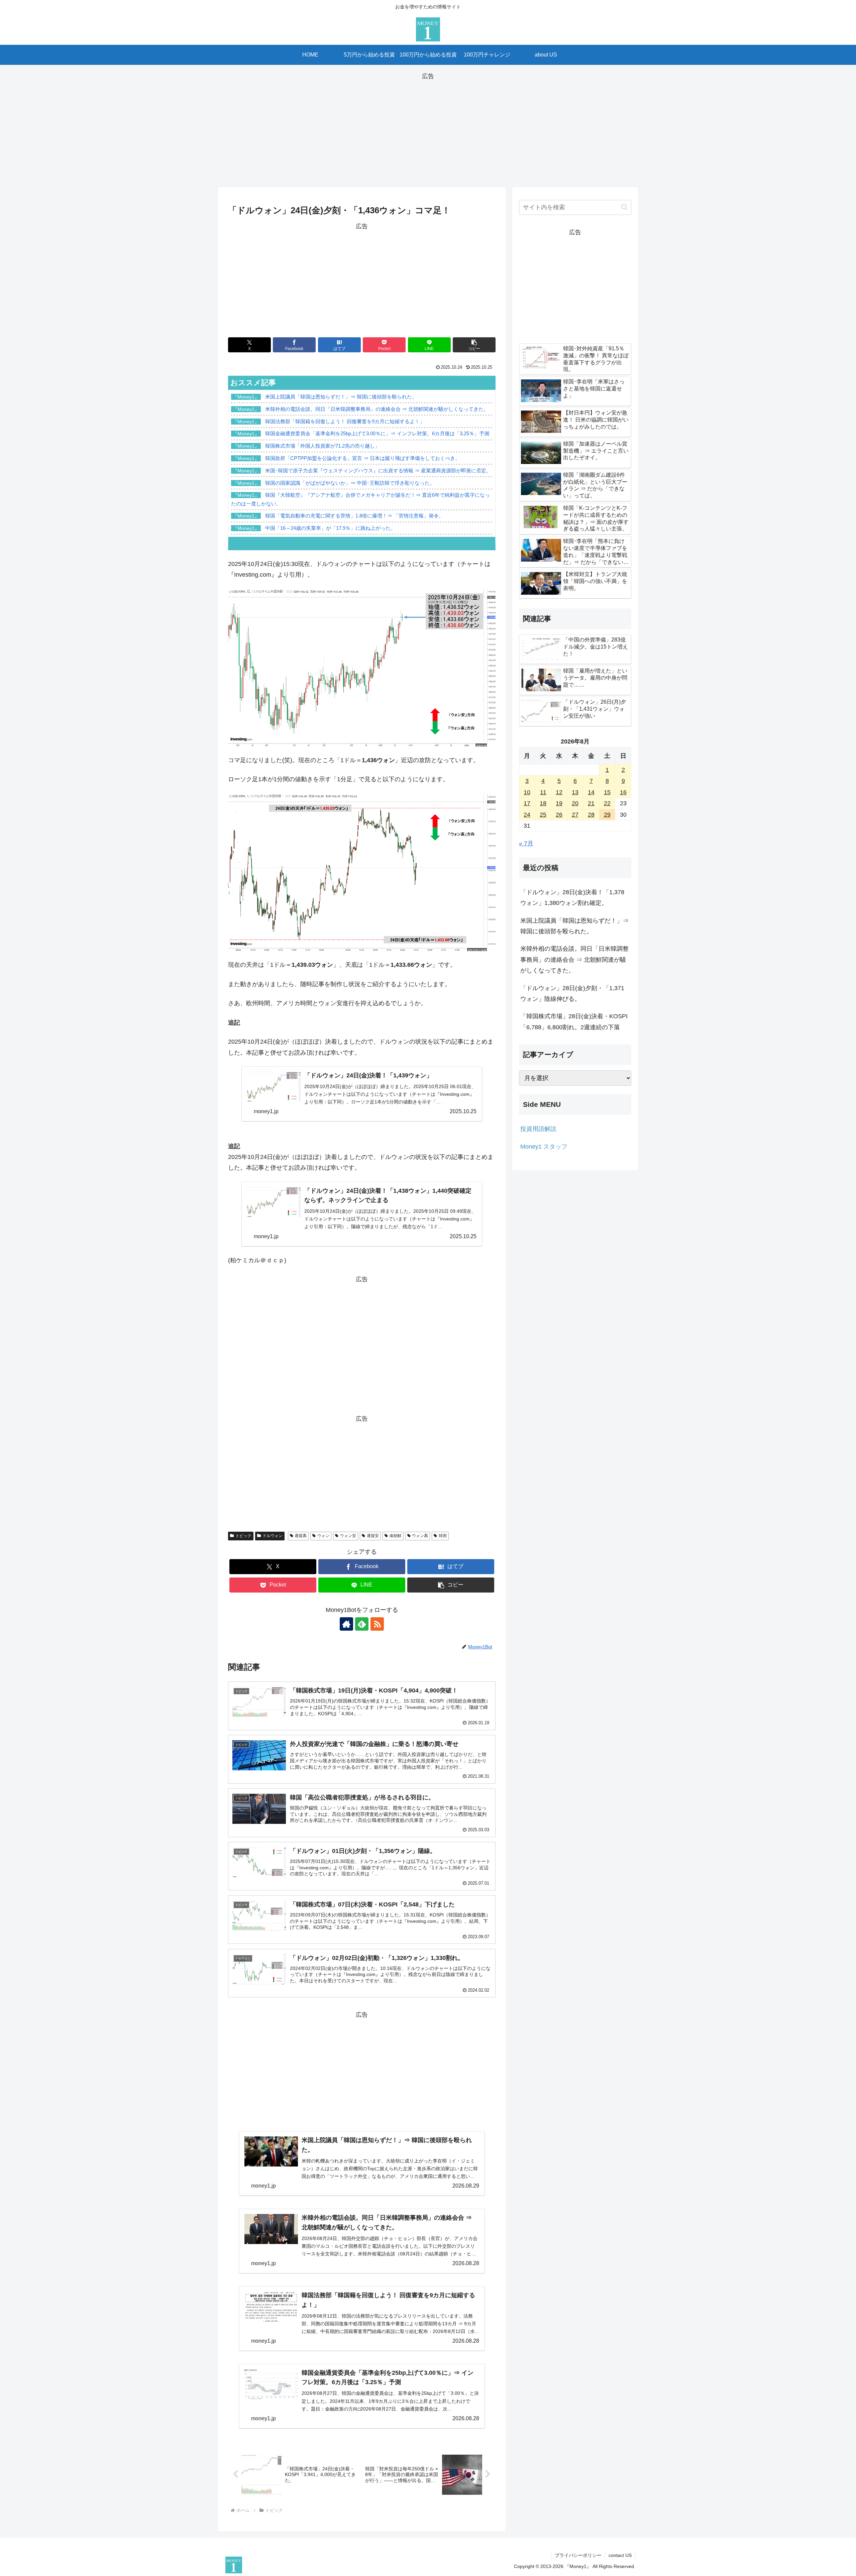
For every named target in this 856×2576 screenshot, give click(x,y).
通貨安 (373, 1536)
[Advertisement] (428, 128)
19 (559, 803)
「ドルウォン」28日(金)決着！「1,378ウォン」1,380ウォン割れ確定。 (572, 898)
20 (575, 803)
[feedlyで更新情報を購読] (362, 1624)
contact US (620, 2555)
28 (591, 815)
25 (543, 815)
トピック (243, 1536)
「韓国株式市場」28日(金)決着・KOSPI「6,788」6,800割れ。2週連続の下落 (574, 1022)
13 (575, 792)
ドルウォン (273, 1536)
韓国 (443, 1536)
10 (527, 792)
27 (575, 815)
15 (607, 792)
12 (559, 792)
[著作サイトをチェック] (346, 1624)
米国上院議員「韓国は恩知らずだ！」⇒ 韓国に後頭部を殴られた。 (574, 926)
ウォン (323, 1536)
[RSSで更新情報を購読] (377, 1624)
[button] (474, 345)
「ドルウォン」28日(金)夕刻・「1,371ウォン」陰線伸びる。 (572, 993)
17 (527, 803)
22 (607, 803)
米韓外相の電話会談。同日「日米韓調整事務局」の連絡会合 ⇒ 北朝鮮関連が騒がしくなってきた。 (574, 960)
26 (559, 815)
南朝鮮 (396, 1536)
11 (543, 792)
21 (591, 803)
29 (607, 815)
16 (623, 792)
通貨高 (301, 1536)
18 (543, 803)
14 (591, 792)
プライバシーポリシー (578, 2555)
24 (527, 815)
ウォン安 (348, 1536)
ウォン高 (420, 1536)
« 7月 (526, 843)
